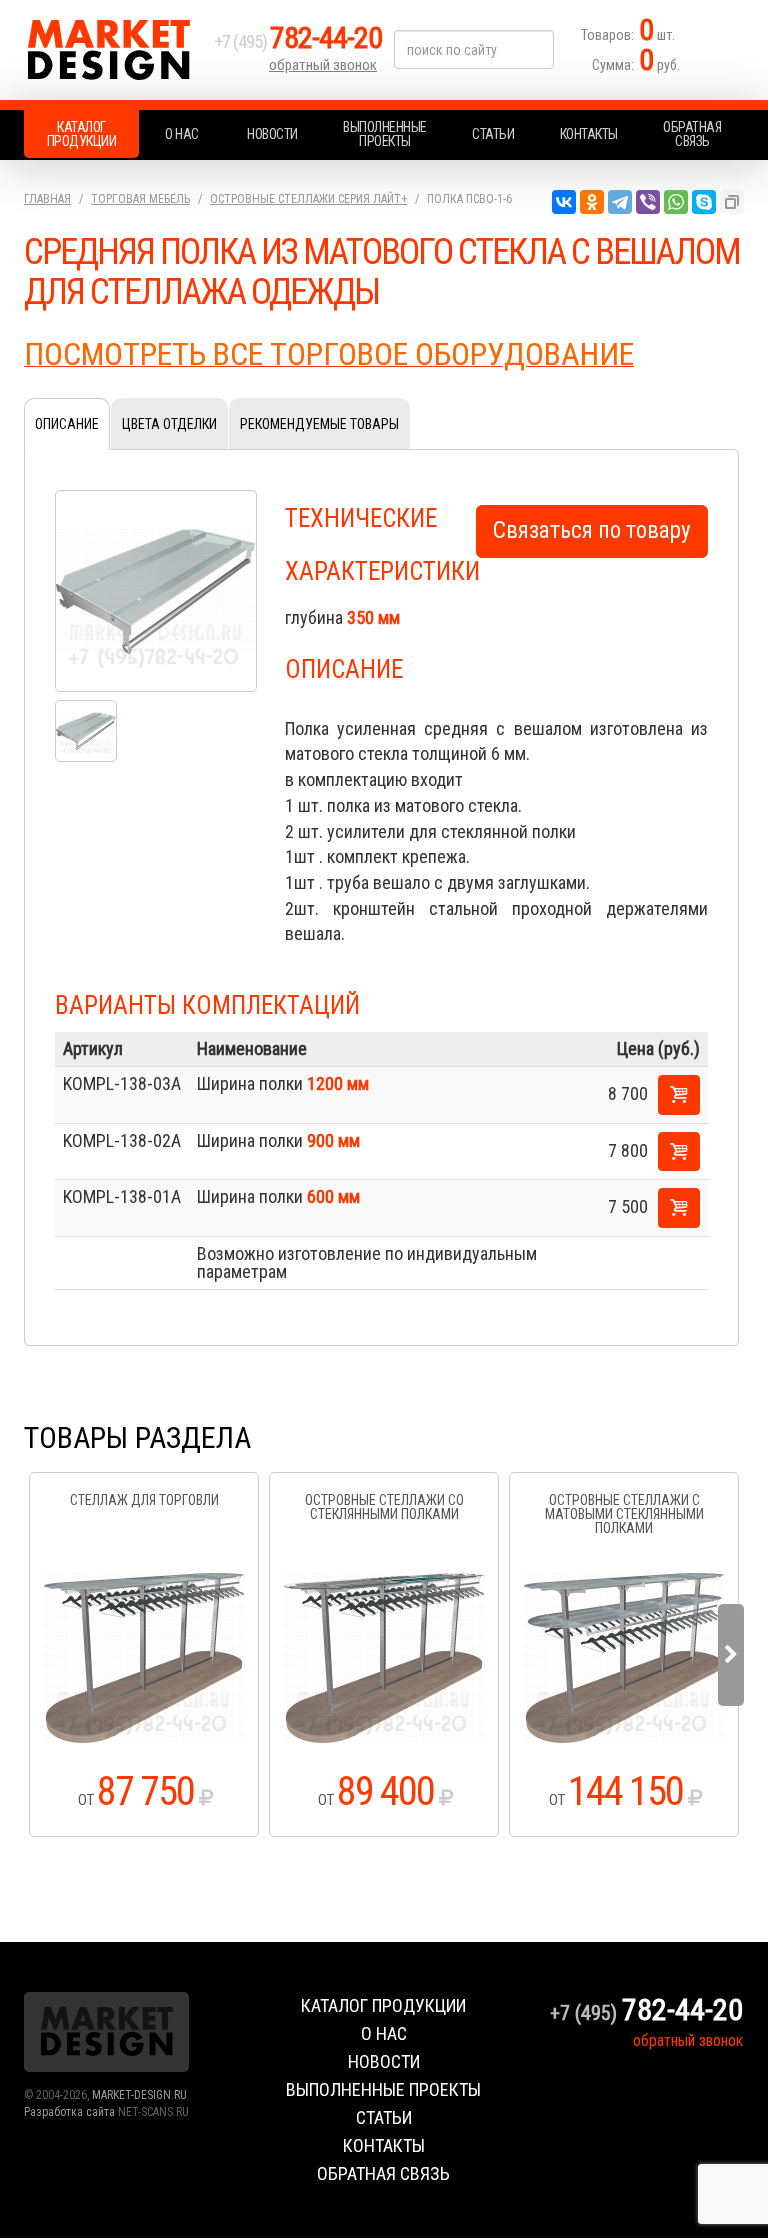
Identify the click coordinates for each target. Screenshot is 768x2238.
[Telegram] (620, 202)
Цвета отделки (169, 424)
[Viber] (648, 202)
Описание (67, 424)
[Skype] (704, 202)
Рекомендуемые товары (319, 424)
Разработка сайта (69, 2112)
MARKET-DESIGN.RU (139, 2095)
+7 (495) (298, 41)
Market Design (114, 50)
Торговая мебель (140, 199)
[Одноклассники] (592, 202)
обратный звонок (323, 65)
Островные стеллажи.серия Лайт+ (308, 199)
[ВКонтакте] (564, 202)
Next (731, 1655)
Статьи (493, 134)
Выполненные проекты (385, 134)
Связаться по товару (592, 530)
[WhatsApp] (676, 202)
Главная (47, 199)
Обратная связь (692, 134)
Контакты (589, 134)
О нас (182, 134)
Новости (272, 134)
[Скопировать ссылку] (732, 202)
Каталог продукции (82, 134)
